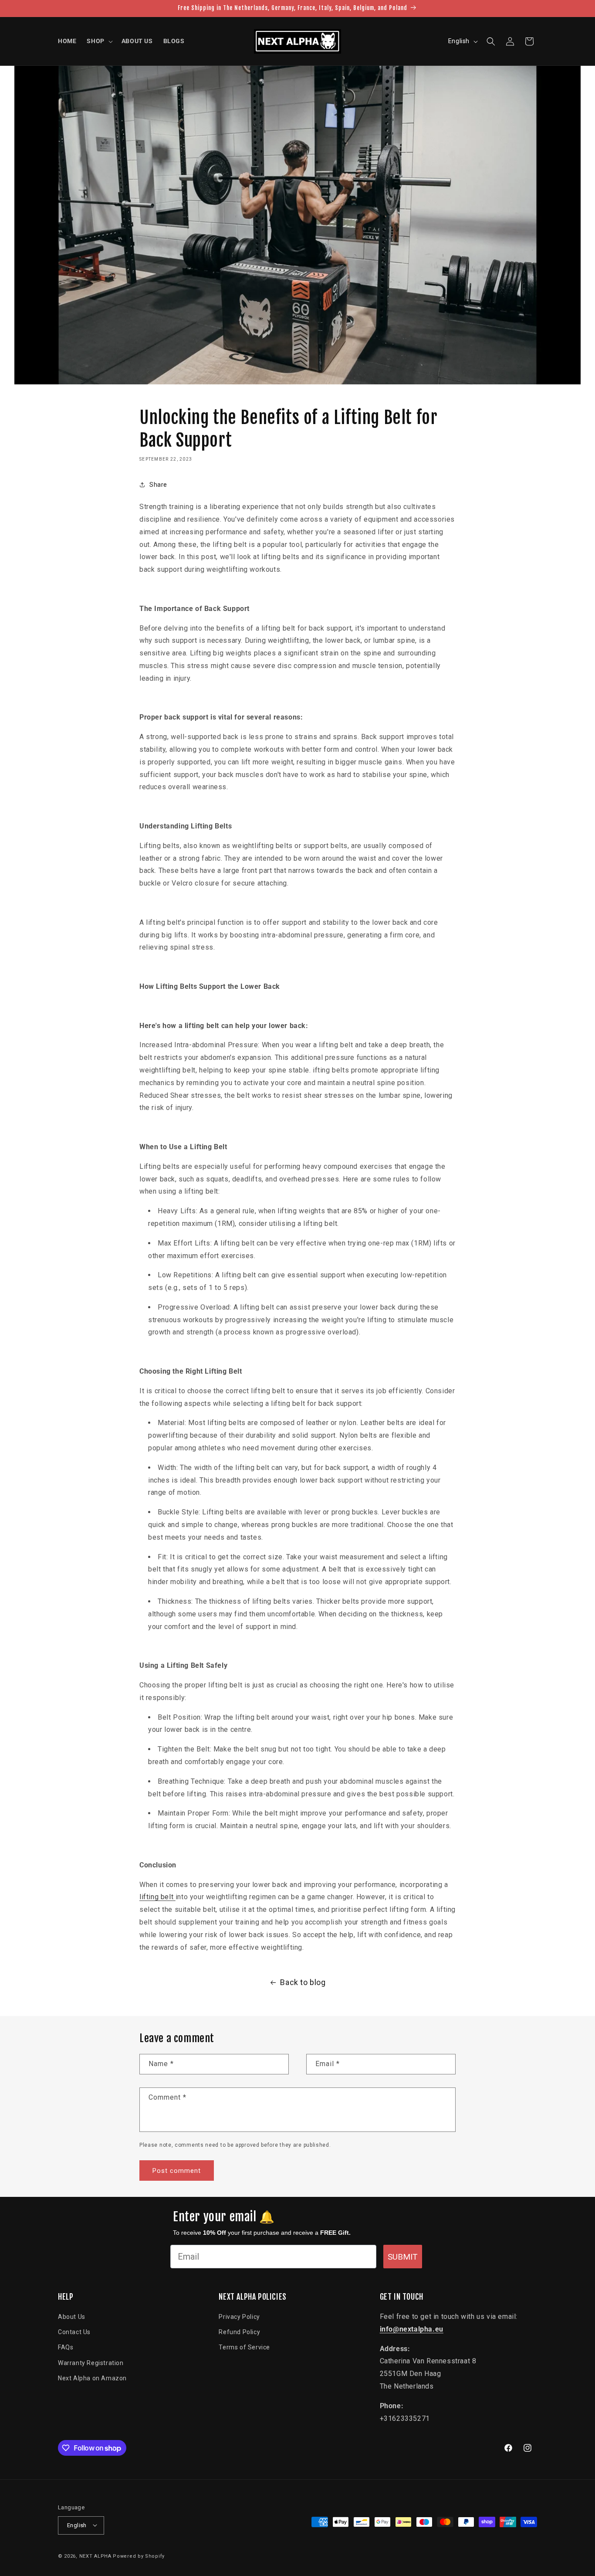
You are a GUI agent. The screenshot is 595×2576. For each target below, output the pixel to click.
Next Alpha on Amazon (92, 2378)
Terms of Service (244, 2348)
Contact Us (74, 2332)
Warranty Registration (91, 2363)
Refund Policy (239, 2332)
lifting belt (157, 1897)
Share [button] (158, 485)
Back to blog (303, 1982)
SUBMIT (403, 2257)
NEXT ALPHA (95, 2556)
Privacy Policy (239, 2317)
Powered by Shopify (139, 2556)
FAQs (66, 2348)
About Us (72, 2317)
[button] (99, 41)
